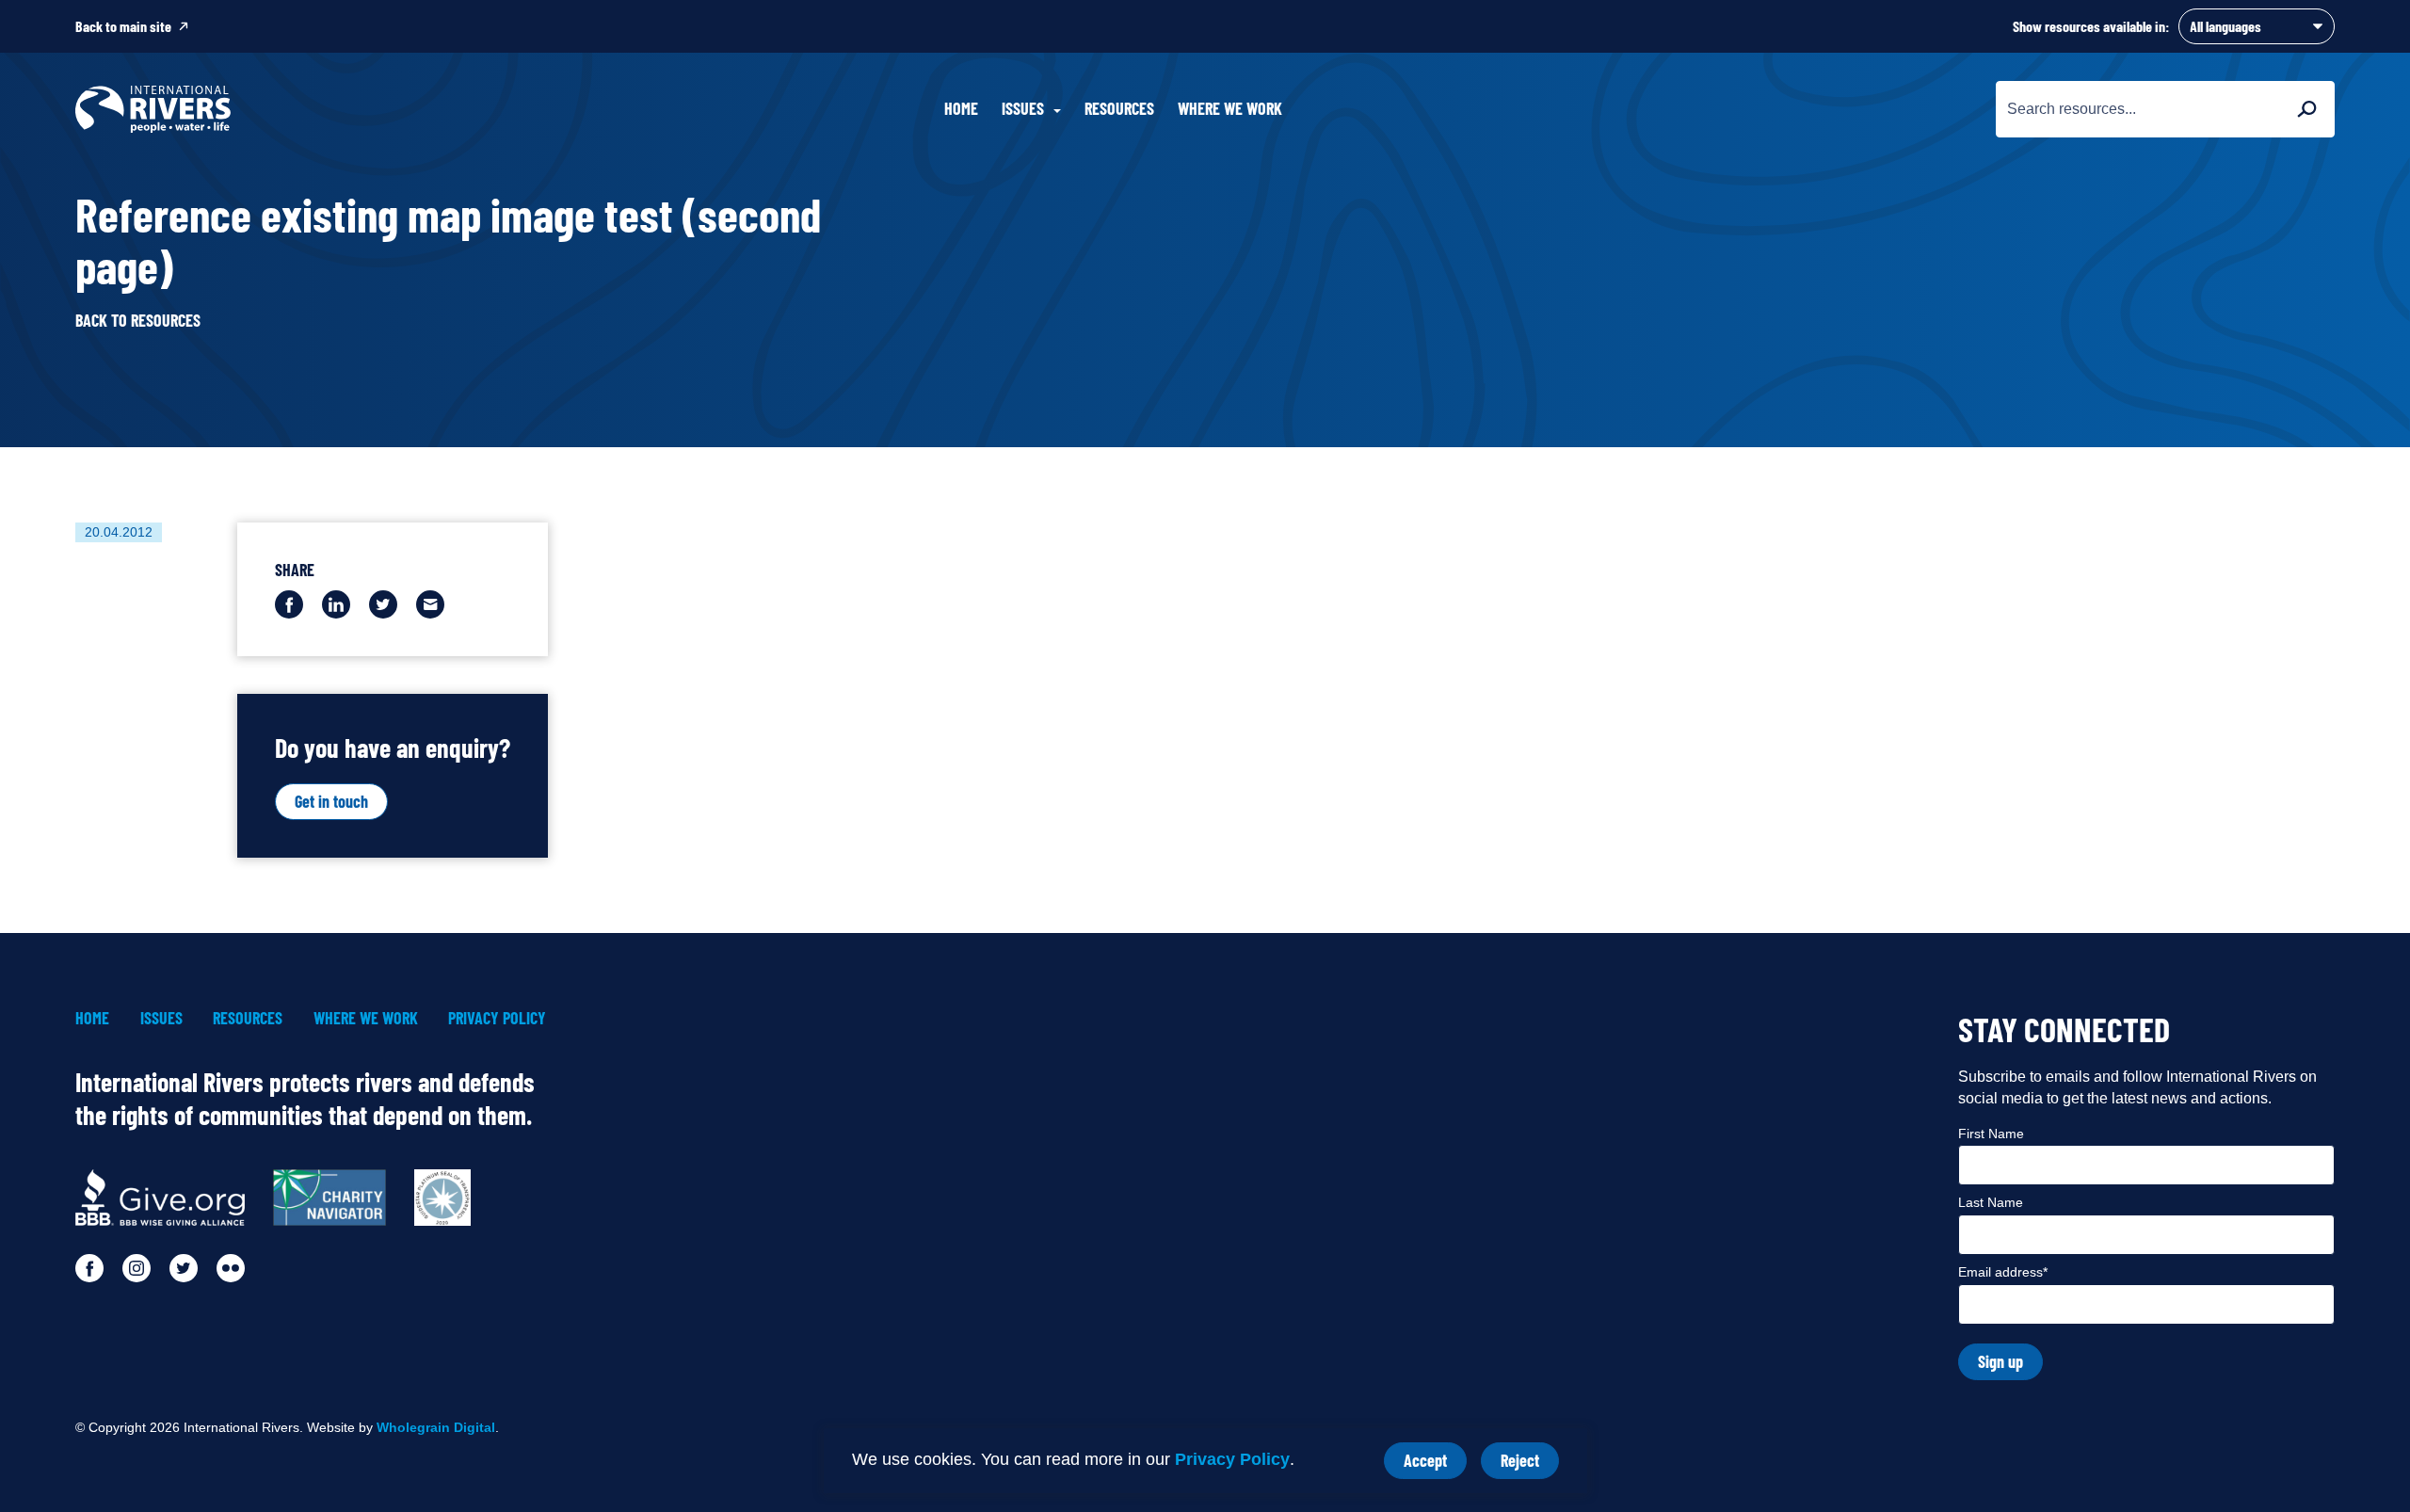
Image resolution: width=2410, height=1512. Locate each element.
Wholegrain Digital (436, 1427)
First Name (1991, 1134)
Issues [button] (1023, 108)
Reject (1530, 1464)
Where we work (1230, 108)
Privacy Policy (1232, 1459)
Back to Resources (138, 321)
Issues (161, 1018)
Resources (1119, 108)
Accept (1435, 1464)
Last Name (1991, 1202)
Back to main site (123, 26)
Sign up (2000, 1361)
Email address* (2003, 1272)
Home (961, 108)
